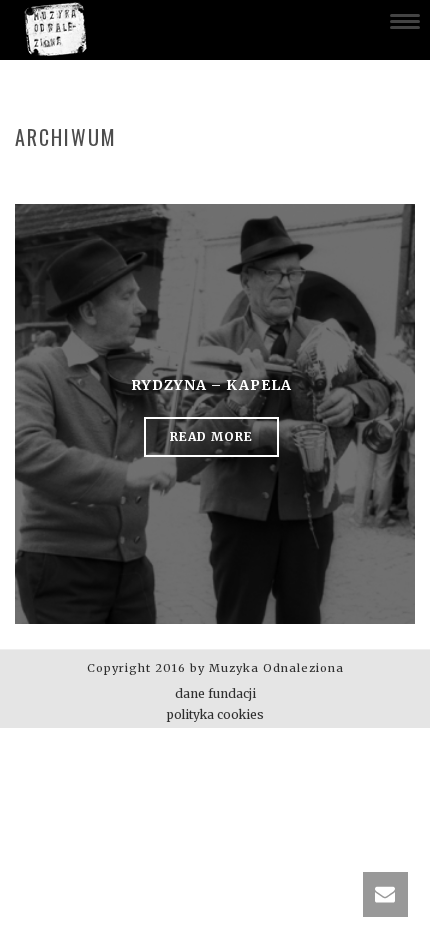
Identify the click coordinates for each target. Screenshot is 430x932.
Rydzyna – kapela (211, 385)
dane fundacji (215, 693)
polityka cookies (215, 714)
